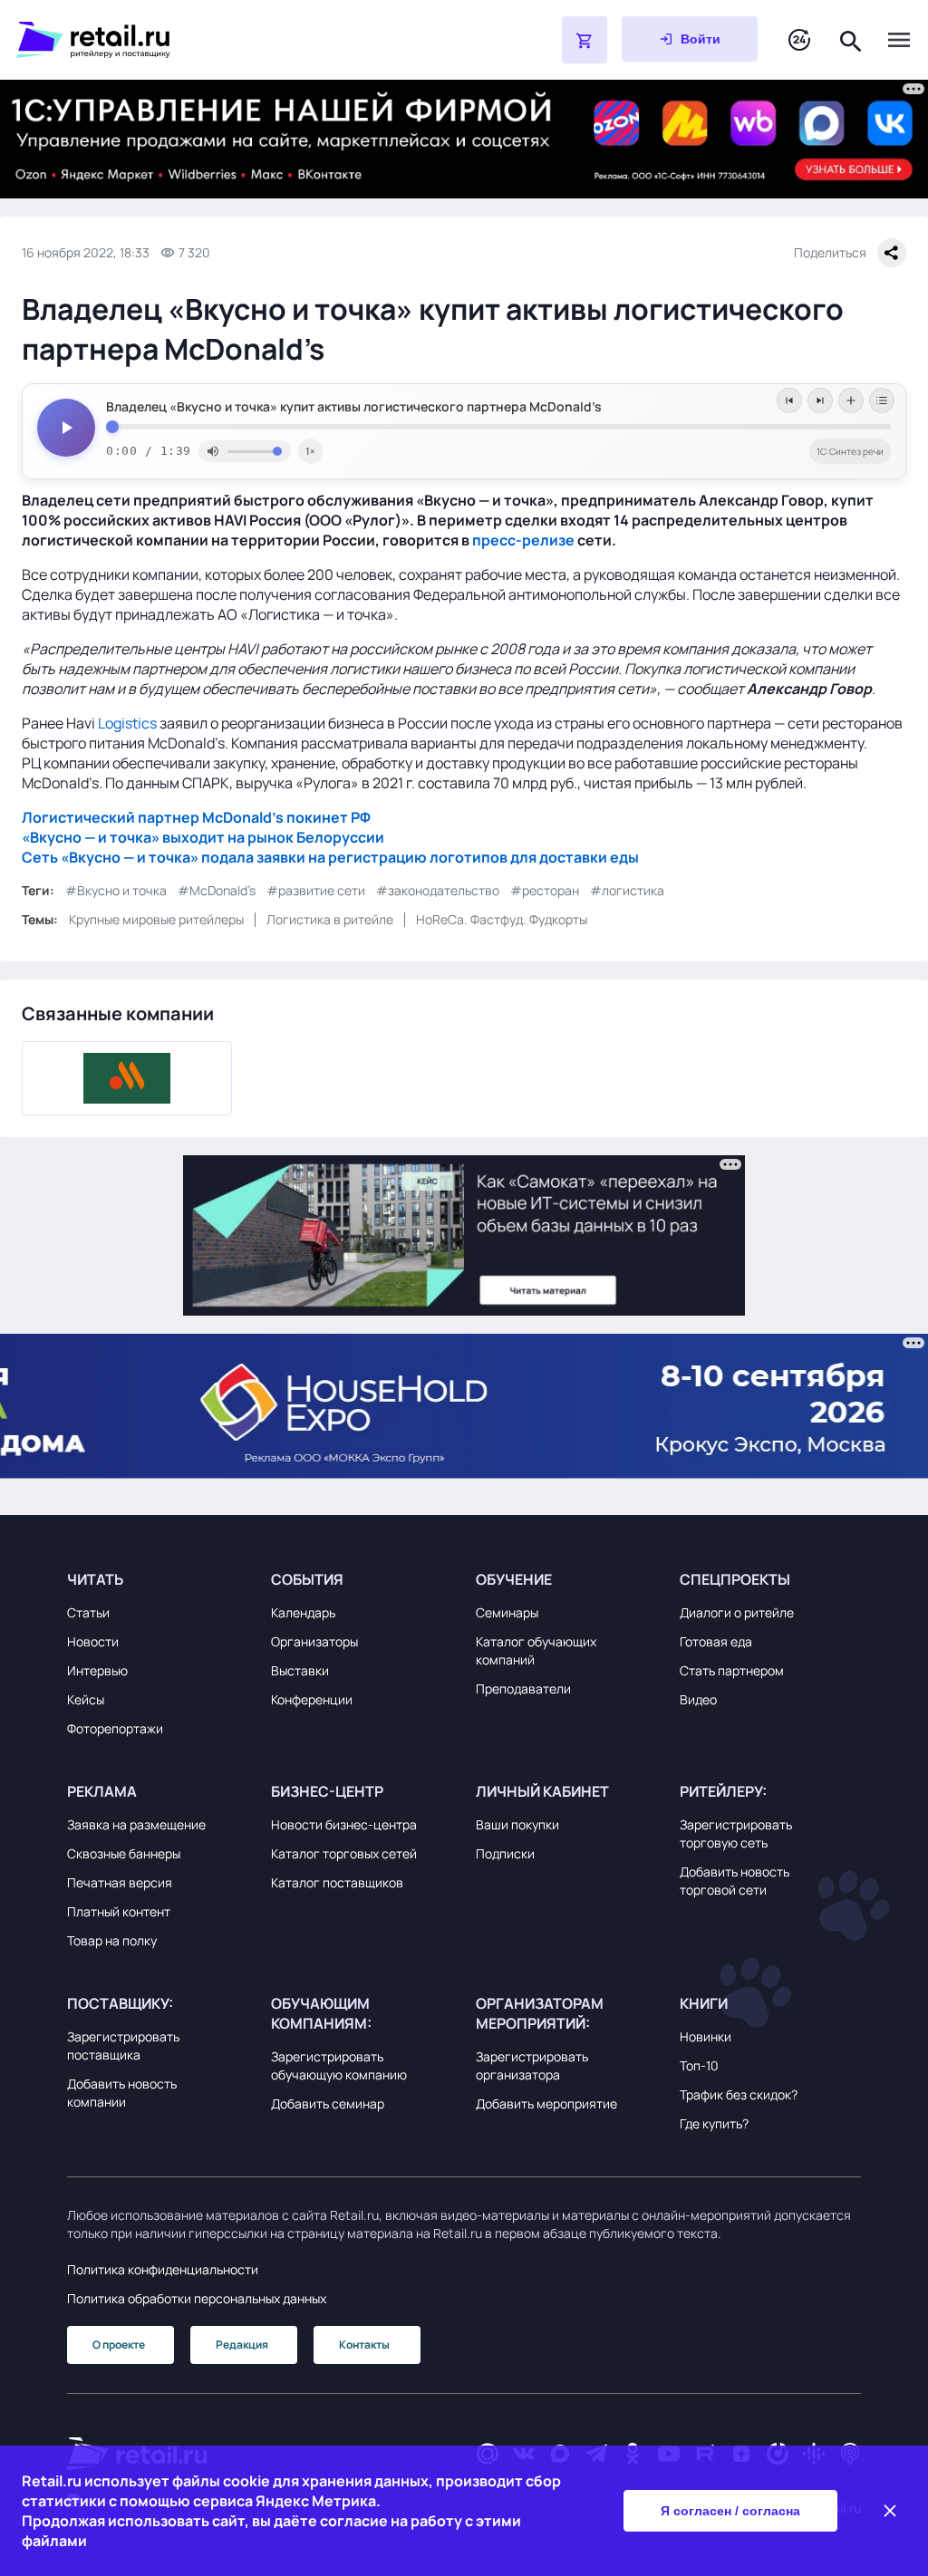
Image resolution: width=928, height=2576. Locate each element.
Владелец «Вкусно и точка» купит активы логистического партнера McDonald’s (354, 407)
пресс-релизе (523, 540)
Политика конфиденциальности (163, 2269)
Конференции (312, 1699)
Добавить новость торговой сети (735, 1881)
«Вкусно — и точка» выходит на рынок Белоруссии (203, 837)
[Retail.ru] (243, 40)
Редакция (242, 2344)
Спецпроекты (735, 1579)
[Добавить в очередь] (851, 400)
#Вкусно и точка (116, 890)
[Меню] (899, 40)
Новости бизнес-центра (344, 1824)
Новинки (706, 2036)
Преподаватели (523, 1688)
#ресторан (545, 890)
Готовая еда (716, 1641)
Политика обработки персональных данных (197, 2298)
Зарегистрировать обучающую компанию (339, 2065)
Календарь (303, 1612)
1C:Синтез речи (850, 451)
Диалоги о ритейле (737, 1612)
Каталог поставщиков (337, 1882)
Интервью (97, 1670)
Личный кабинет (542, 1791)
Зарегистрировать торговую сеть (736, 1833)
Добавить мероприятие (546, 2103)
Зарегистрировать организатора (532, 2065)
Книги (704, 2003)
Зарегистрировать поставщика (123, 2045)
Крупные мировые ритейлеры (156, 919)
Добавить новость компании (122, 2093)
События (307, 1579)
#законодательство (438, 890)
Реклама (102, 1791)
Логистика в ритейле (330, 919)
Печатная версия (120, 1882)
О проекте (119, 2344)
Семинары (507, 1612)
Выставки (300, 1670)
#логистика (627, 890)
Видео (698, 1699)
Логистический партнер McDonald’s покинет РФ (196, 817)
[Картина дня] (799, 40)
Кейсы (86, 1699)
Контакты (364, 2344)
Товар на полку (112, 1940)
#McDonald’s (217, 890)
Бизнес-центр (327, 1791)
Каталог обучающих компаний (536, 1650)
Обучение (514, 1579)
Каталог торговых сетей (344, 1853)
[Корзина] (585, 40)
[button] (158, 1579)
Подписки (505, 1853)
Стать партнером (732, 1670)
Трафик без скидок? (739, 2094)
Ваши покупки (517, 1824)
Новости (93, 1641)
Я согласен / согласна (730, 2511)
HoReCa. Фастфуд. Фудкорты (502, 919)
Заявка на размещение (136, 1824)
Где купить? (714, 2123)
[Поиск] (851, 39)
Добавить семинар (328, 2103)
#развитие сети (316, 890)
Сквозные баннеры (124, 1853)
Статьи (88, 1612)
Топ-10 (699, 2065)
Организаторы (314, 1641)
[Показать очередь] (882, 400)
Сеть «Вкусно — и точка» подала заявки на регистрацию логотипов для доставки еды (330, 857)
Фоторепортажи (115, 1728)
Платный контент (119, 1911)
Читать (95, 1579)
